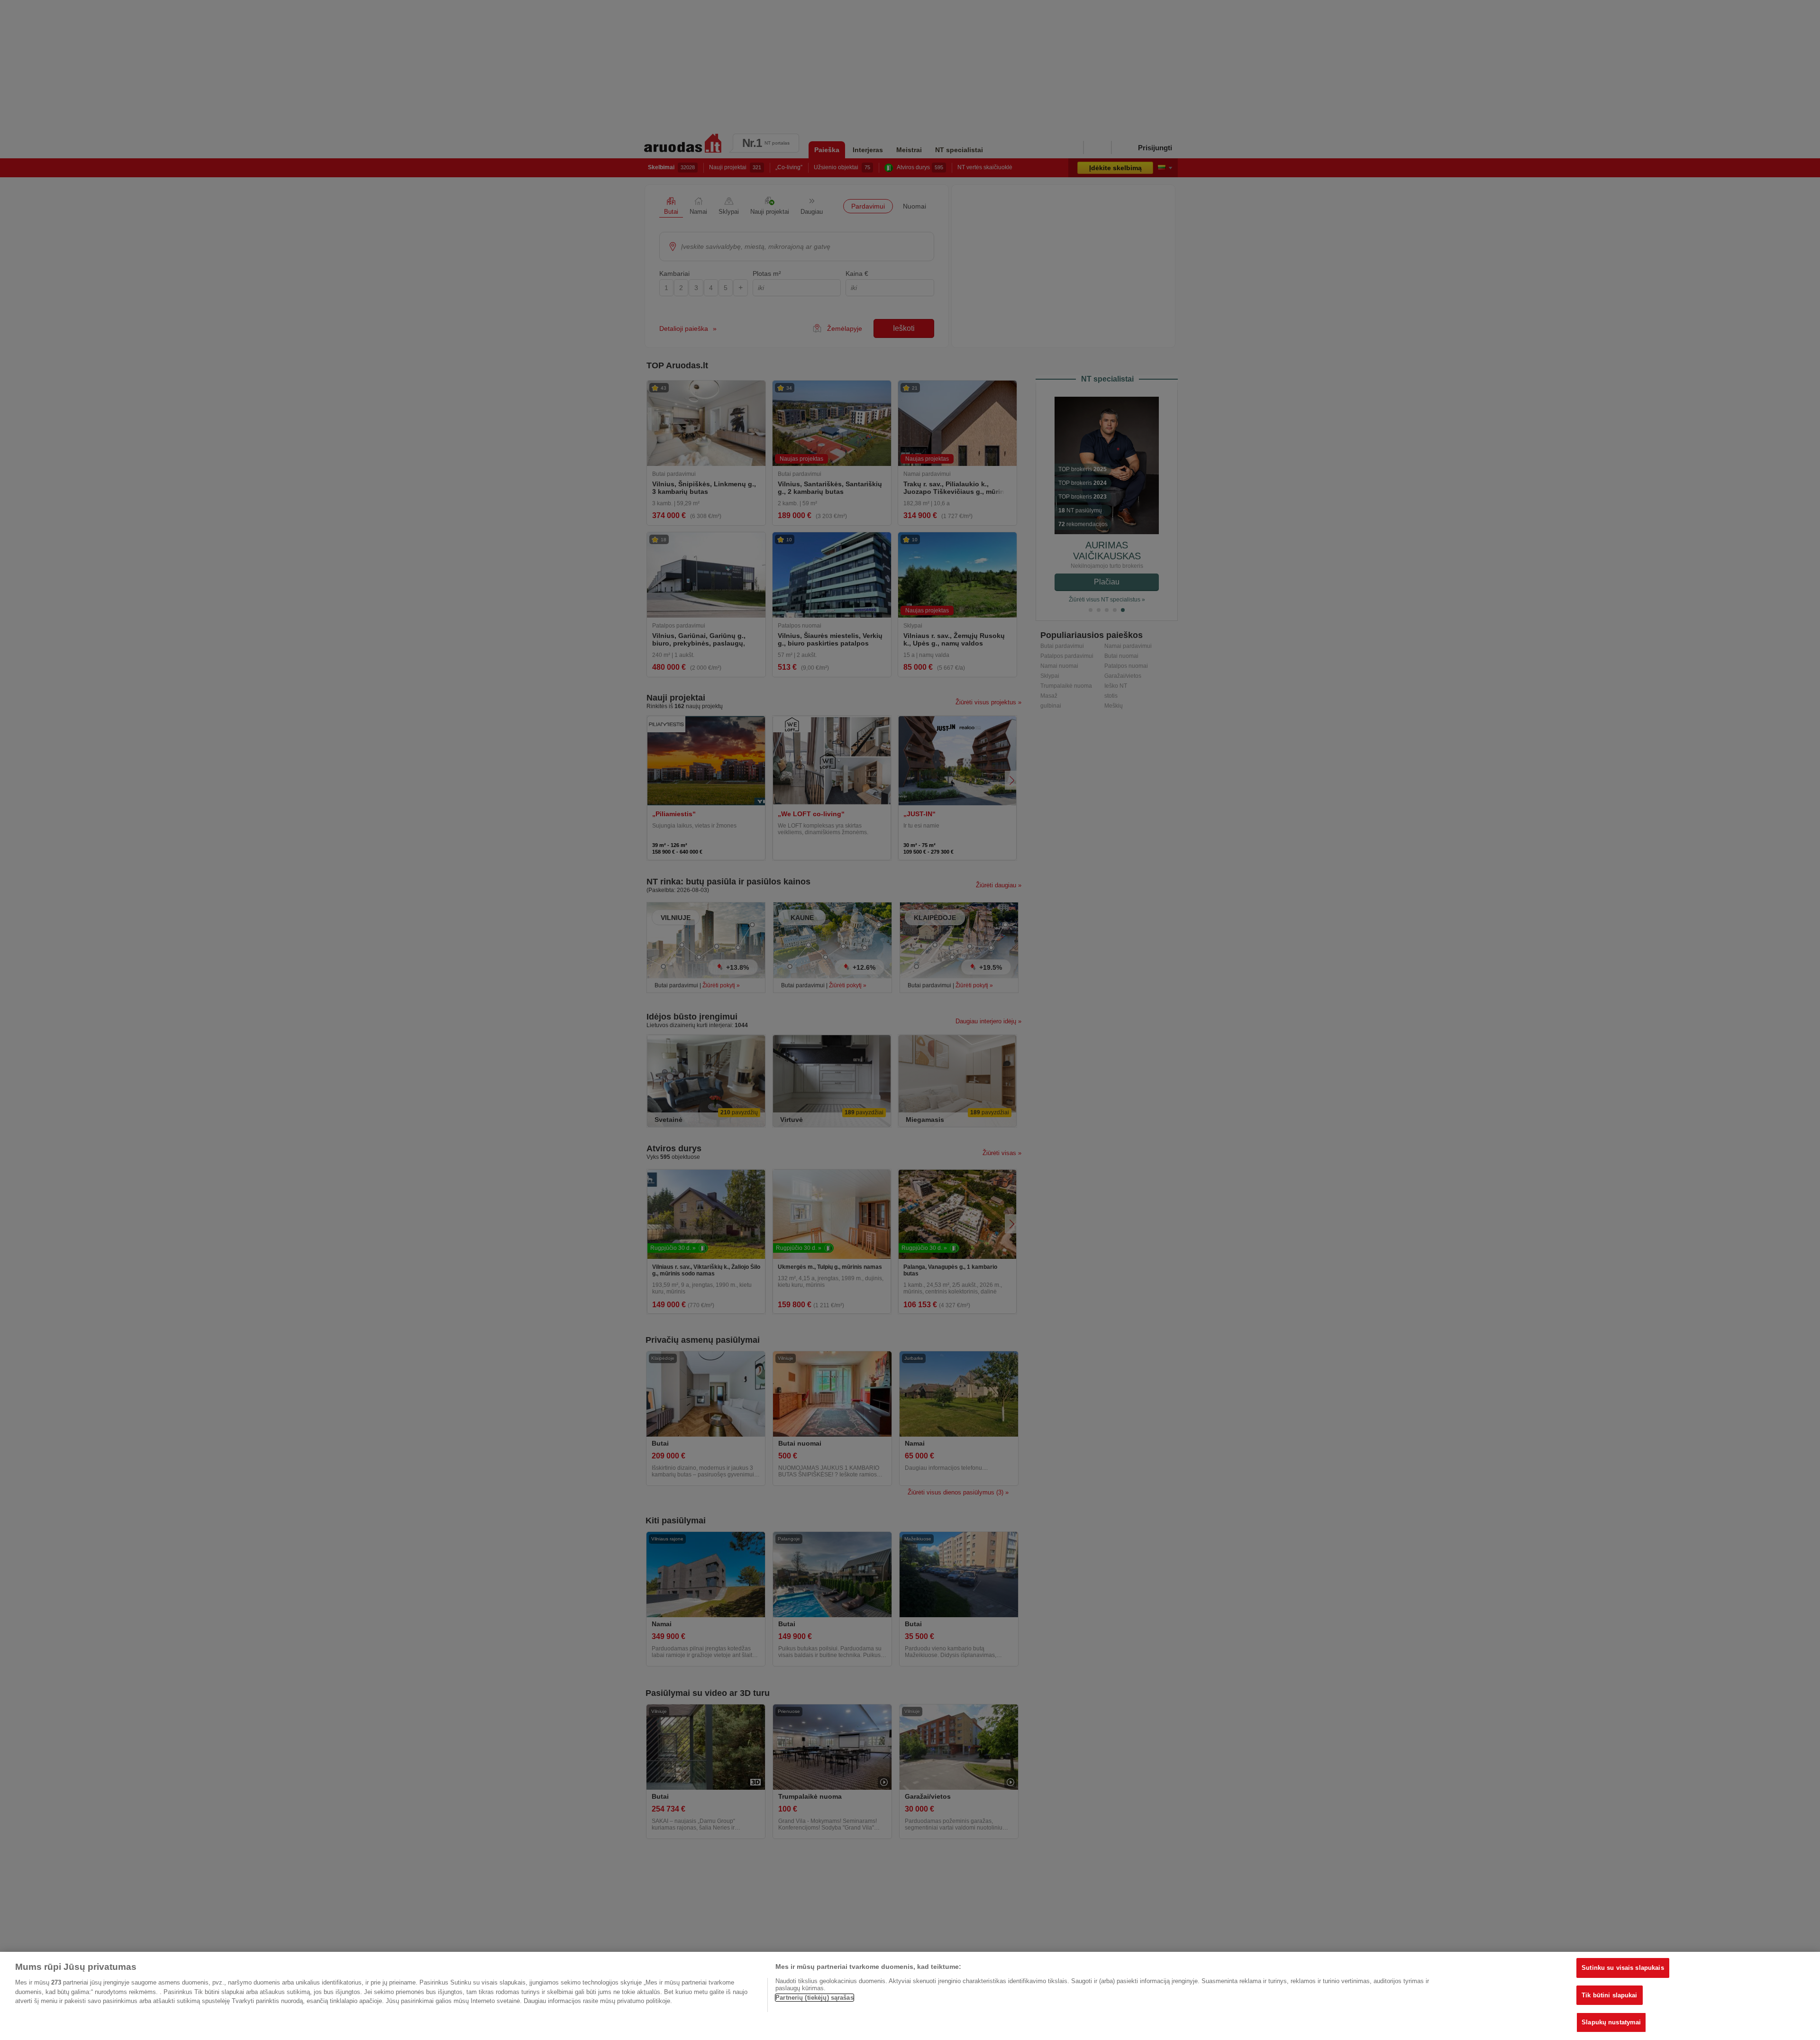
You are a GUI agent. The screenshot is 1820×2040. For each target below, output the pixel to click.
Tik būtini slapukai (1609, 1995)
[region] (910, 1996)
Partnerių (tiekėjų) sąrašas (814, 1998)
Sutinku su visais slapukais (1623, 1968)
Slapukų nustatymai (1611, 2022)
